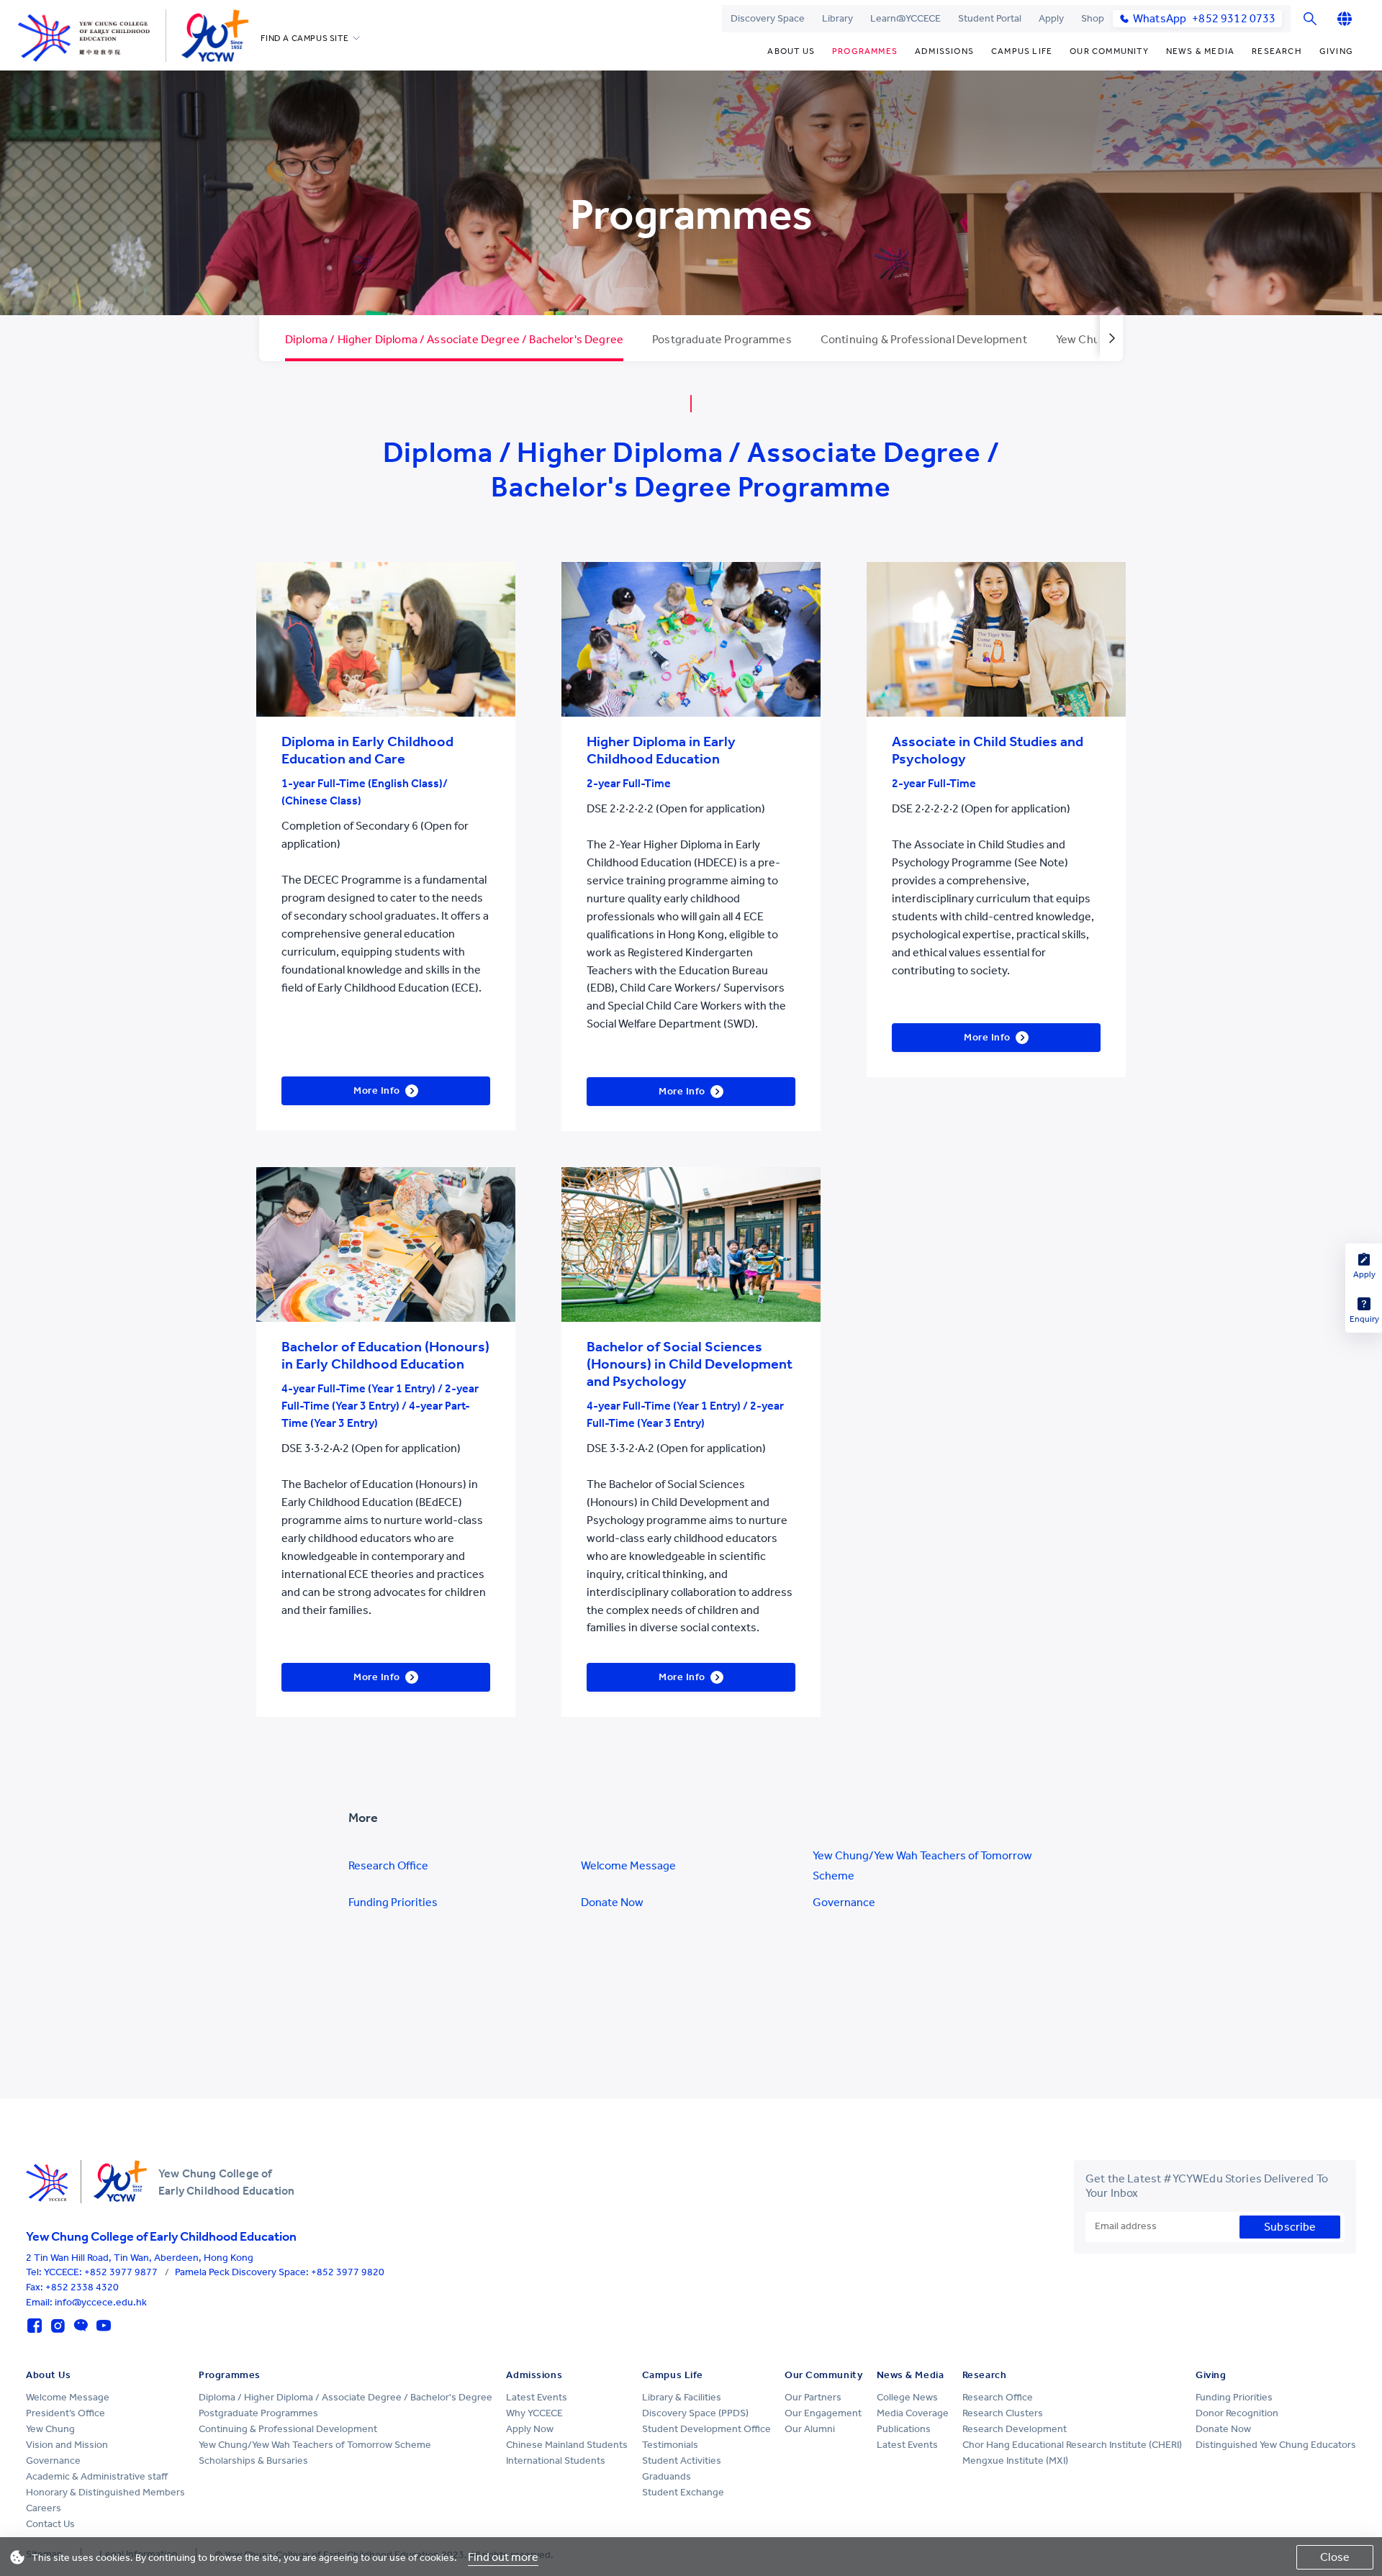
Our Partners (813, 2397)
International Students (556, 2461)
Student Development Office (706, 2429)
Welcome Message (628, 1865)
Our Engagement (823, 2413)
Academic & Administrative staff (97, 2476)
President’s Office (66, 2413)
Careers (44, 2508)
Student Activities (682, 2461)
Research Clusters (1003, 2413)
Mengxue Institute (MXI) (1015, 2461)
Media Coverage (913, 2413)
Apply (1051, 18)
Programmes (865, 51)
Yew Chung (50, 2429)
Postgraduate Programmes (258, 2413)
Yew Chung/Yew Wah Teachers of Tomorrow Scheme (922, 1865)
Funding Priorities (393, 1902)
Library (837, 18)
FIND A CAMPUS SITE (304, 38)
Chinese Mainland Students (567, 2445)
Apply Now (530, 2429)
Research (1277, 51)
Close (1335, 2557)
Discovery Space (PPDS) (695, 2413)
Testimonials (670, 2445)
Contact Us (50, 2524)
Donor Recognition (1237, 2413)
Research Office (388, 1865)
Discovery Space (768, 18)
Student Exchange (683, 2492)
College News (907, 2397)
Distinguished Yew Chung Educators (1276, 2445)
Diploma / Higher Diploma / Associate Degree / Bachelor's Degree (345, 2397)
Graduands (667, 2476)
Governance (844, 1902)
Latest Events (537, 2397)
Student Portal (990, 18)
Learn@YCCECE (905, 18)
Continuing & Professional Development (288, 2429)
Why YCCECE (534, 2413)
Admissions (944, 51)
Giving (1336, 51)
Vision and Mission (67, 2445)
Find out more (503, 2557)
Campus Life (1022, 51)
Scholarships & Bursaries (253, 2461)
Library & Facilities (682, 2397)
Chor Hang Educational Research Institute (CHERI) (1072, 2445)
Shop (1093, 18)
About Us (791, 51)
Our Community (1109, 51)
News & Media (1200, 51)
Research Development (1015, 2429)
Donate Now (612, 1902)
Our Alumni (810, 2429)
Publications (904, 2429)
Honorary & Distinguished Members (105, 2492)
